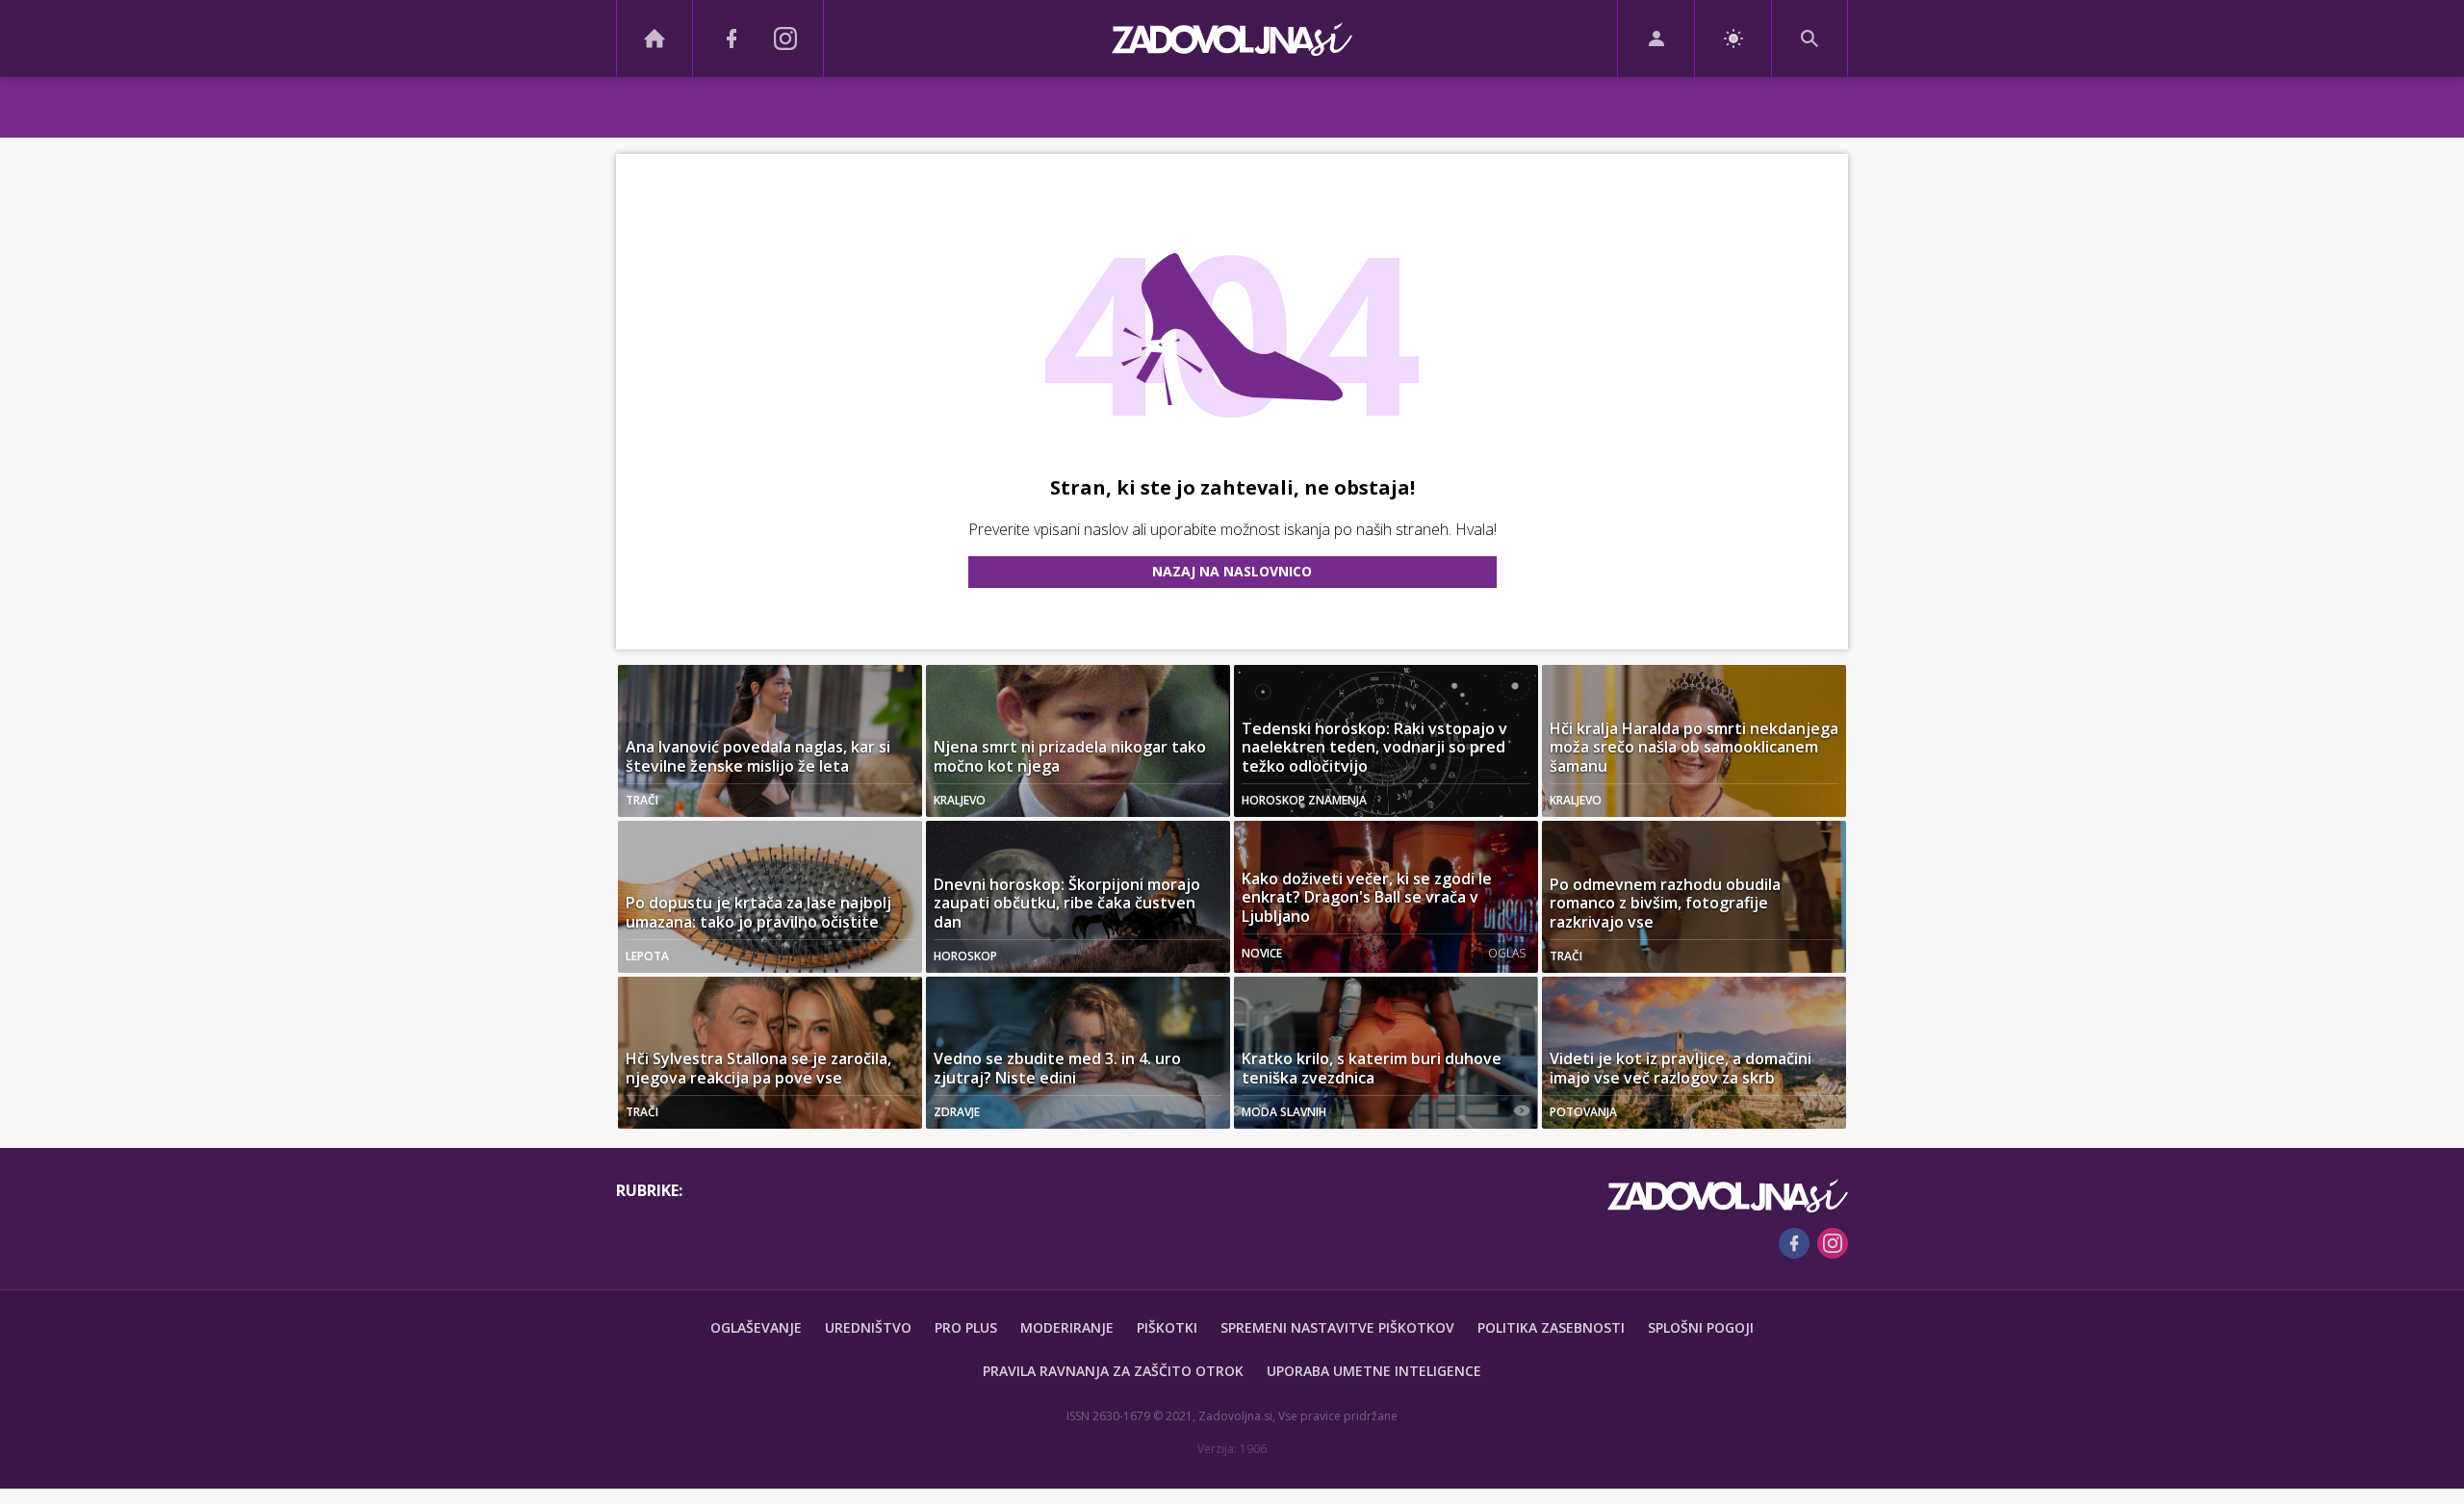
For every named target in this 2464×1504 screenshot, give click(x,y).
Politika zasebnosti (1551, 1327)
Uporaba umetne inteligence (1374, 1371)
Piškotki (1167, 1327)
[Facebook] (731, 38)
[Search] (1809, 38)
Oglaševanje (756, 1327)
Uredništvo (868, 1327)
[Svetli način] (1733, 38)
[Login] (1656, 38)
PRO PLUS (966, 1327)
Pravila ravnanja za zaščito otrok (1113, 1371)
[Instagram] (785, 38)
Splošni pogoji (1701, 1327)
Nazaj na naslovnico (1232, 571)
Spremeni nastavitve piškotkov (1337, 1327)
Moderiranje (1067, 1327)
